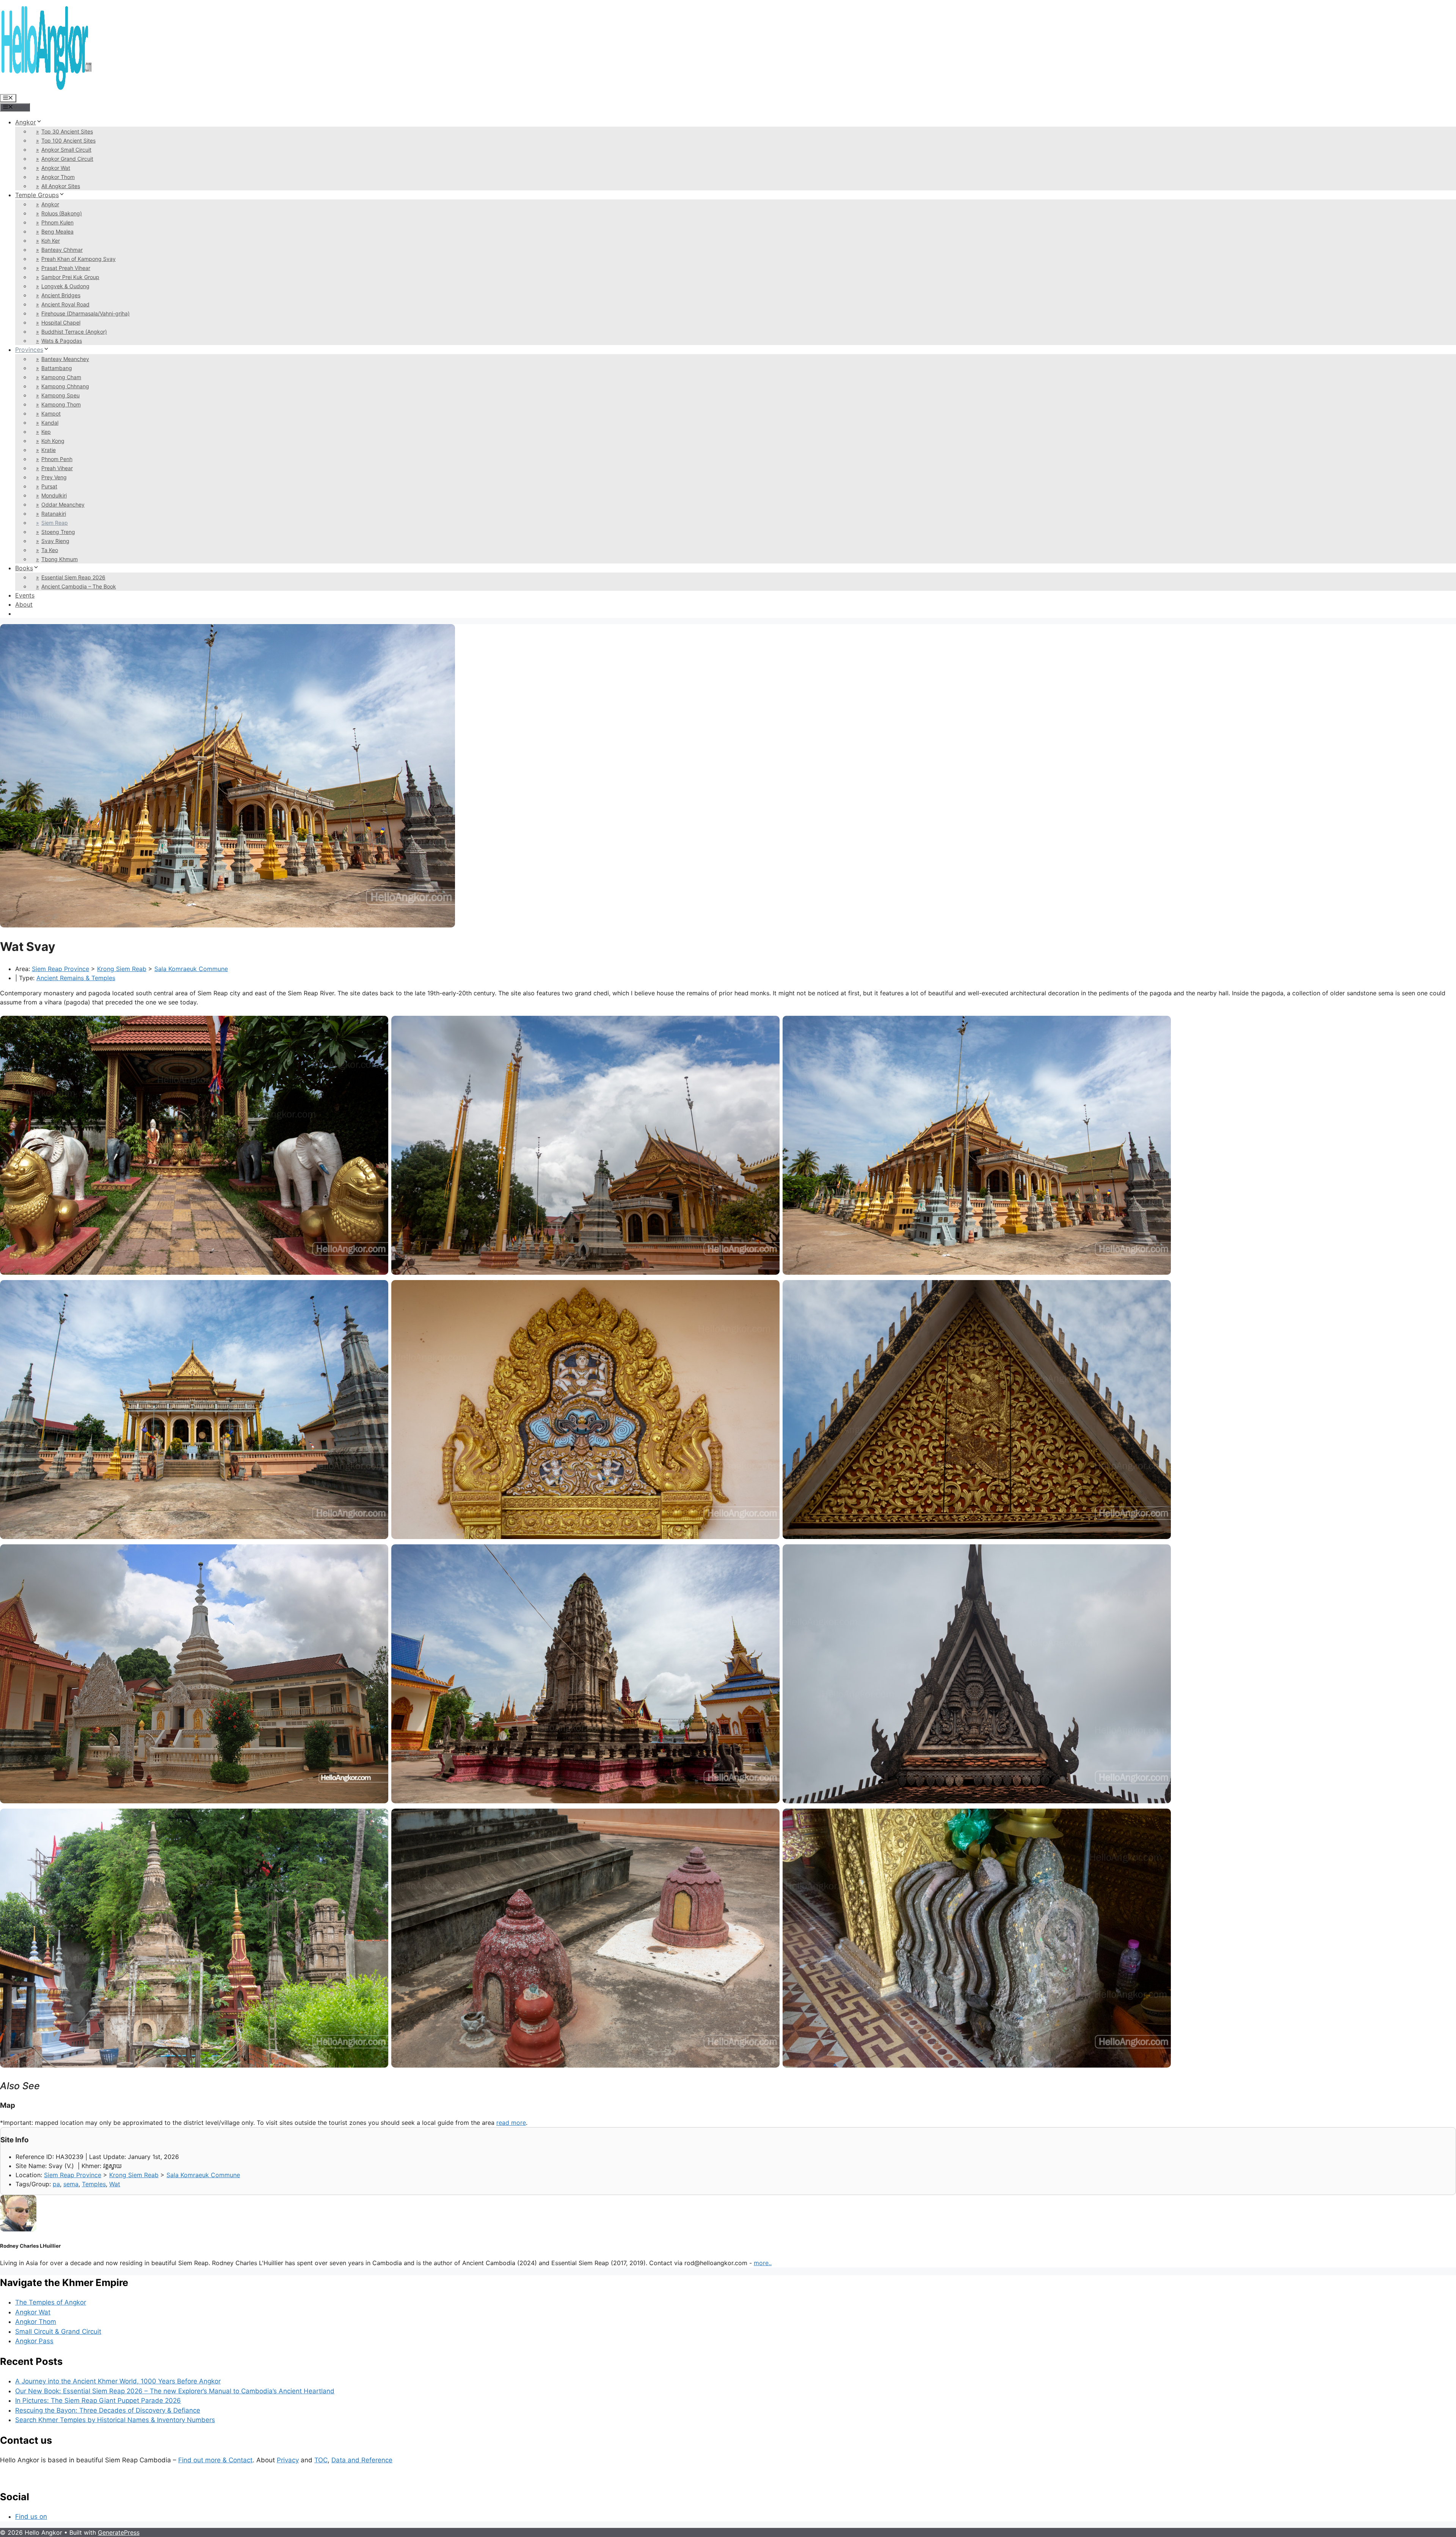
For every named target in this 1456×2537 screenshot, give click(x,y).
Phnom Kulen (57, 222)
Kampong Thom (61, 404)
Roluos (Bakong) (62, 213)
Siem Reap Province (60, 969)
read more (511, 2123)
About (24, 604)
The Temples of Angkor (51, 2302)
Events (25, 595)
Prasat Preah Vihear (66, 268)
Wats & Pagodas (62, 341)
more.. (763, 2263)
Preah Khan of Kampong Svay (78, 259)
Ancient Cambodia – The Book (79, 586)
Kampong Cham (61, 377)
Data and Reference (362, 2460)
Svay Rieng (55, 541)
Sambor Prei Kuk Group (70, 277)
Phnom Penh (57, 459)
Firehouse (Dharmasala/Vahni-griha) (86, 313)
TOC (321, 2460)
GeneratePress (119, 2532)
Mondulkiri (54, 495)
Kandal (50, 423)
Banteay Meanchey (65, 359)
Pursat (49, 486)
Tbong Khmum (60, 559)
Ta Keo (50, 550)
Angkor (26, 122)
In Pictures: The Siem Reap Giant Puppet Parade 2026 (98, 2401)
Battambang (57, 368)
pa (56, 2184)
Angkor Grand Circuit (67, 159)
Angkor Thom (58, 177)
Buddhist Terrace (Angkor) (74, 332)
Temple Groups (37, 195)
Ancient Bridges (61, 295)
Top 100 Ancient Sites (68, 140)
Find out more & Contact (215, 2460)
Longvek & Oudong (65, 286)
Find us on (31, 2517)
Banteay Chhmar (62, 250)
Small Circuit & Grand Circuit (58, 2331)
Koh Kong (53, 441)
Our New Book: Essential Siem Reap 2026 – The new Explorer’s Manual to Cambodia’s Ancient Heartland (175, 2391)
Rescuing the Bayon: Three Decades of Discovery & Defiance (108, 2410)
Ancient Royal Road (65, 304)
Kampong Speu (60, 395)
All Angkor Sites (61, 186)
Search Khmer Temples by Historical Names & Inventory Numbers (115, 2420)
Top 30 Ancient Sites (67, 131)
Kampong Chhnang (65, 386)
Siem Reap (55, 523)
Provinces (29, 350)
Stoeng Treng (58, 532)
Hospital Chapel (61, 322)
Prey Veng (54, 477)
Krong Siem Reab (122, 969)
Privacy (288, 2460)
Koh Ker (51, 241)
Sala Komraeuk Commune (191, 969)
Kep (46, 432)
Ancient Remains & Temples (76, 978)
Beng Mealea (57, 231)
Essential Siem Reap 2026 (73, 577)
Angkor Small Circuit (66, 150)
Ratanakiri (54, 514)
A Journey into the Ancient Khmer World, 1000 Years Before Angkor (118, 2381)
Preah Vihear (57, 468)
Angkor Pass (34, 2341)
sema (71, 2184)
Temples (94, 2184)
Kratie (49, 450)
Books (24, 568)
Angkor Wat (56, 168)
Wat (115, 2184)
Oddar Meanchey (63, 504)
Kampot (51, 413)
